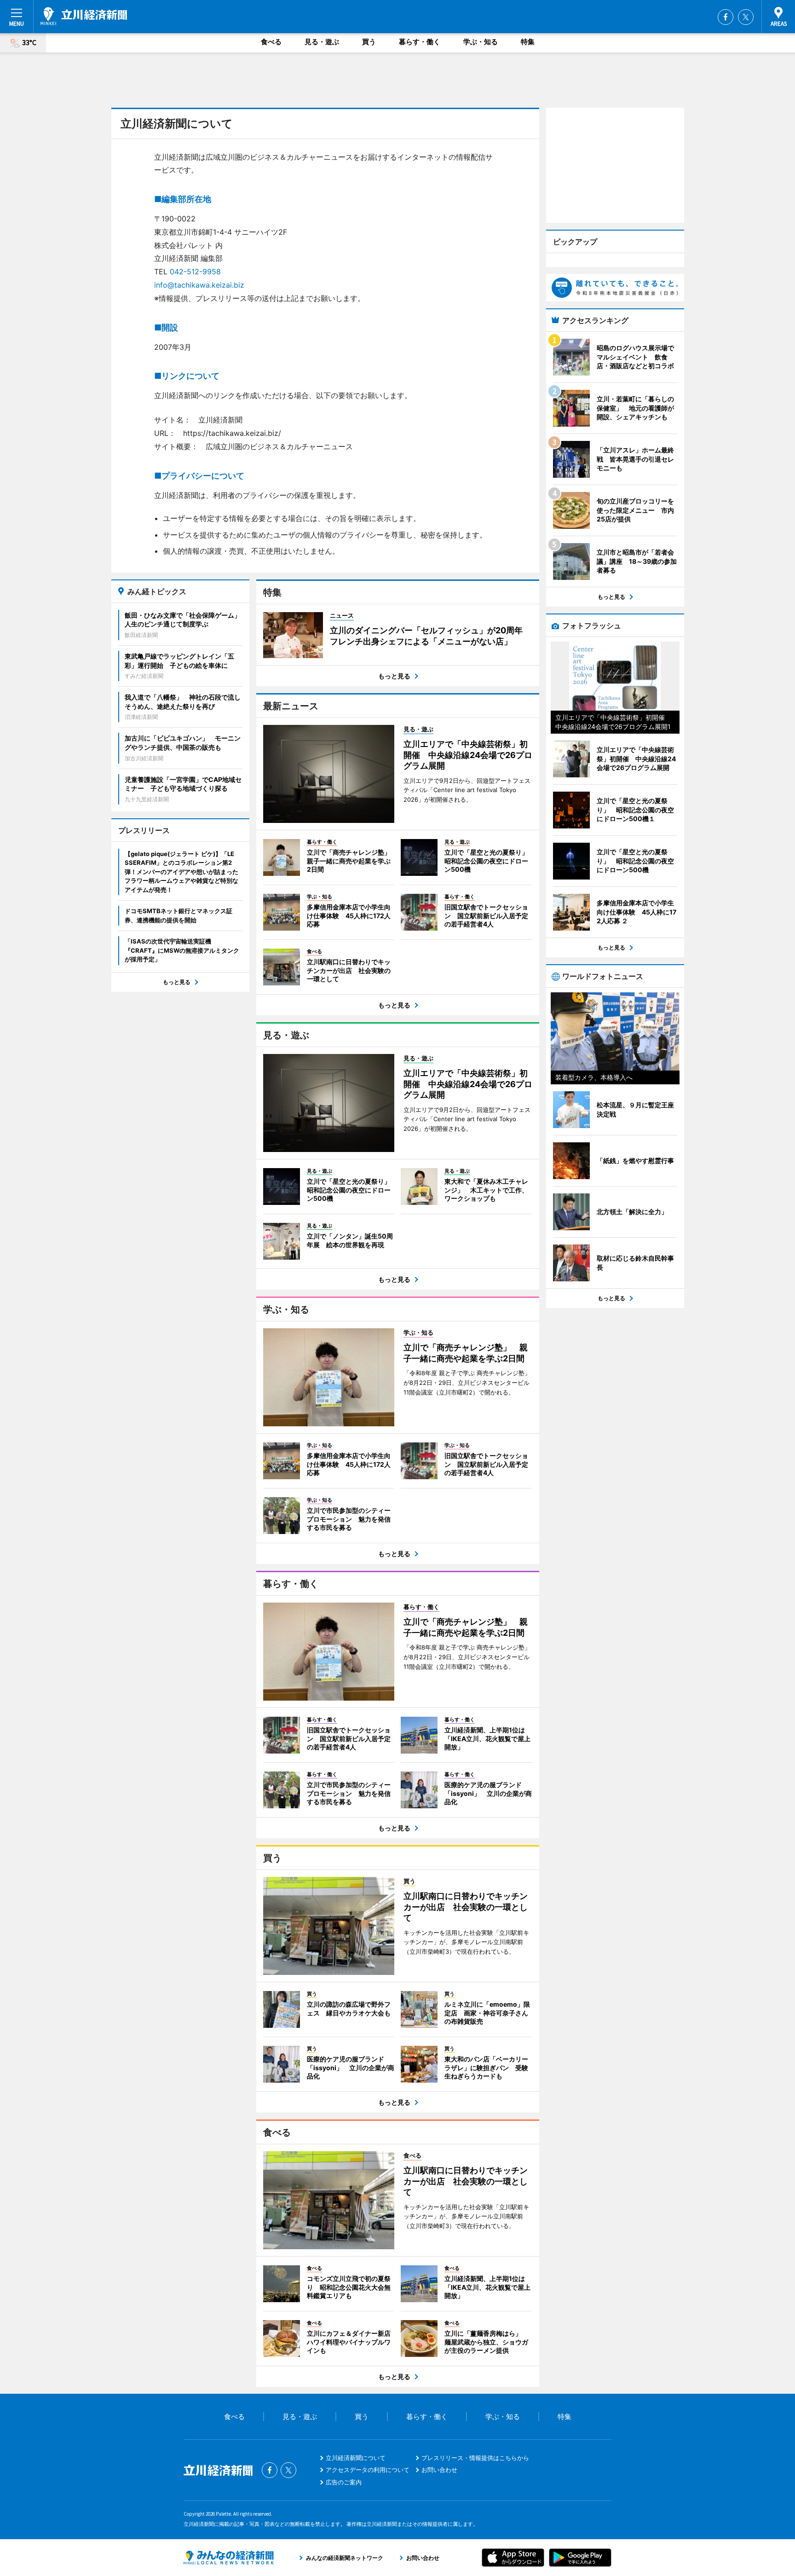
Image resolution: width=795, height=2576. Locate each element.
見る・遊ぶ (322, 42)
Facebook (726, 17)
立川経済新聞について (356, 2458)
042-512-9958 (195, 272)
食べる (271, 42)
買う (369, 42)
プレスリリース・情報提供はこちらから (475, 2458)
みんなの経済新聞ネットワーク (229, 2558)
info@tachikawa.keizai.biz (199, 285)
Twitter (746, 17)
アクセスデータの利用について (368, 2470)
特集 (528, 42)
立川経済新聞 (84, 16)
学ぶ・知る (481, 42)
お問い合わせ (439, 2470)
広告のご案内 (344, 2482)
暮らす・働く (420, 42)
